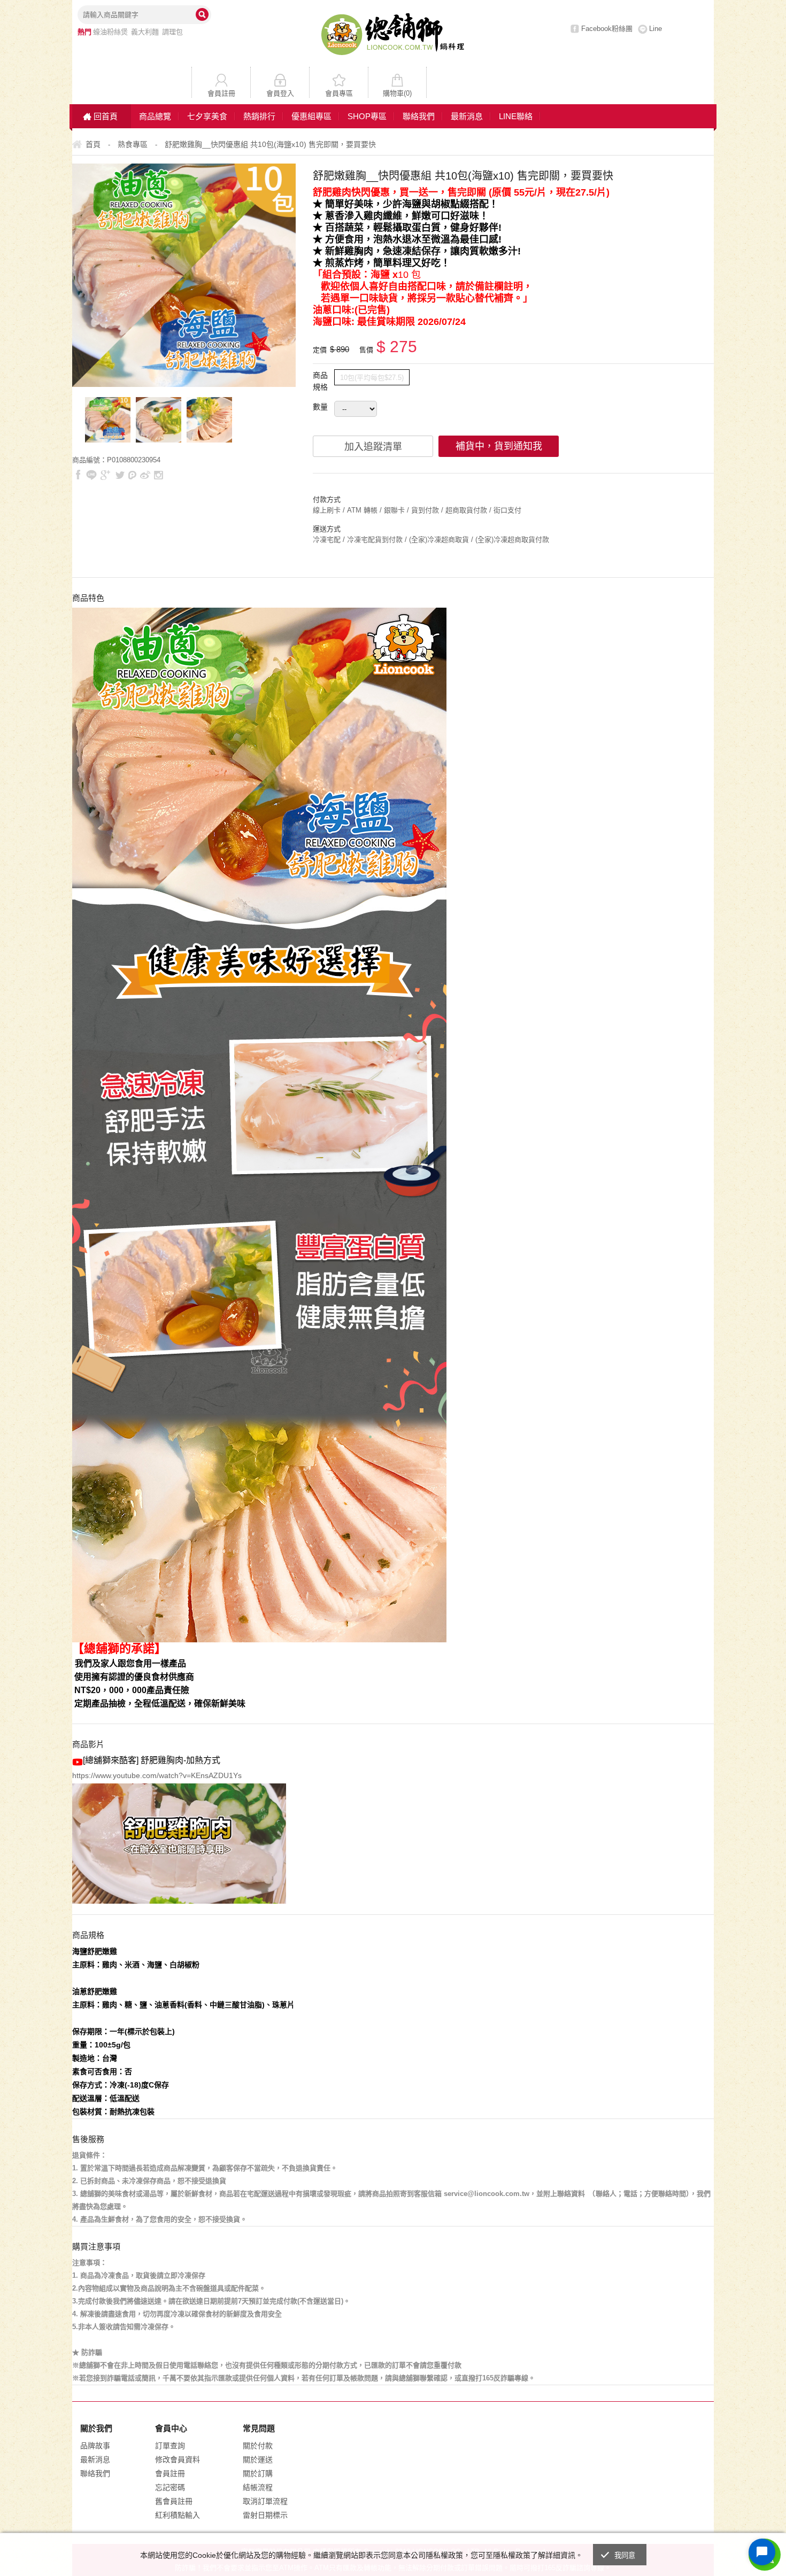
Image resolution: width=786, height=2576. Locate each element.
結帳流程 (258, 2487)
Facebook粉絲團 (607, 29)
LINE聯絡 (516, 116)
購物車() (397, 93)
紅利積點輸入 (178, 2515)
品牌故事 (95, 2446)
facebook (79, 475)
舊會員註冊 (174, 2501)
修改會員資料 (178, 2459)
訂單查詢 (170, 2446)
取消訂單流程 (265, 2501)
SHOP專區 (367, 116)
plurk (133, 475)
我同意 (625, 2555)
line (91, 475)
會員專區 (339, 93)
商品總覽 (155, 116)
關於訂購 (258, 2473)
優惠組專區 (311, 116)
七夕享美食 (207, 116)
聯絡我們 (419, 116)
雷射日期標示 (265, 2515)
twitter (120, 475)
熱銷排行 (259, 116)
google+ (106, 475)
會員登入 (280, 93)
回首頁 (106, 116)
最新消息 (467, 116)
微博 (145, 475)
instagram (158, 475)
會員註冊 (221, 93)
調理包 (172, 32)
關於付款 (258, 2446)
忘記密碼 (170, 2487)
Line (656, 29)
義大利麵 (145, 32)
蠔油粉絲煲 (110, 32)
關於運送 (258, 2459)
